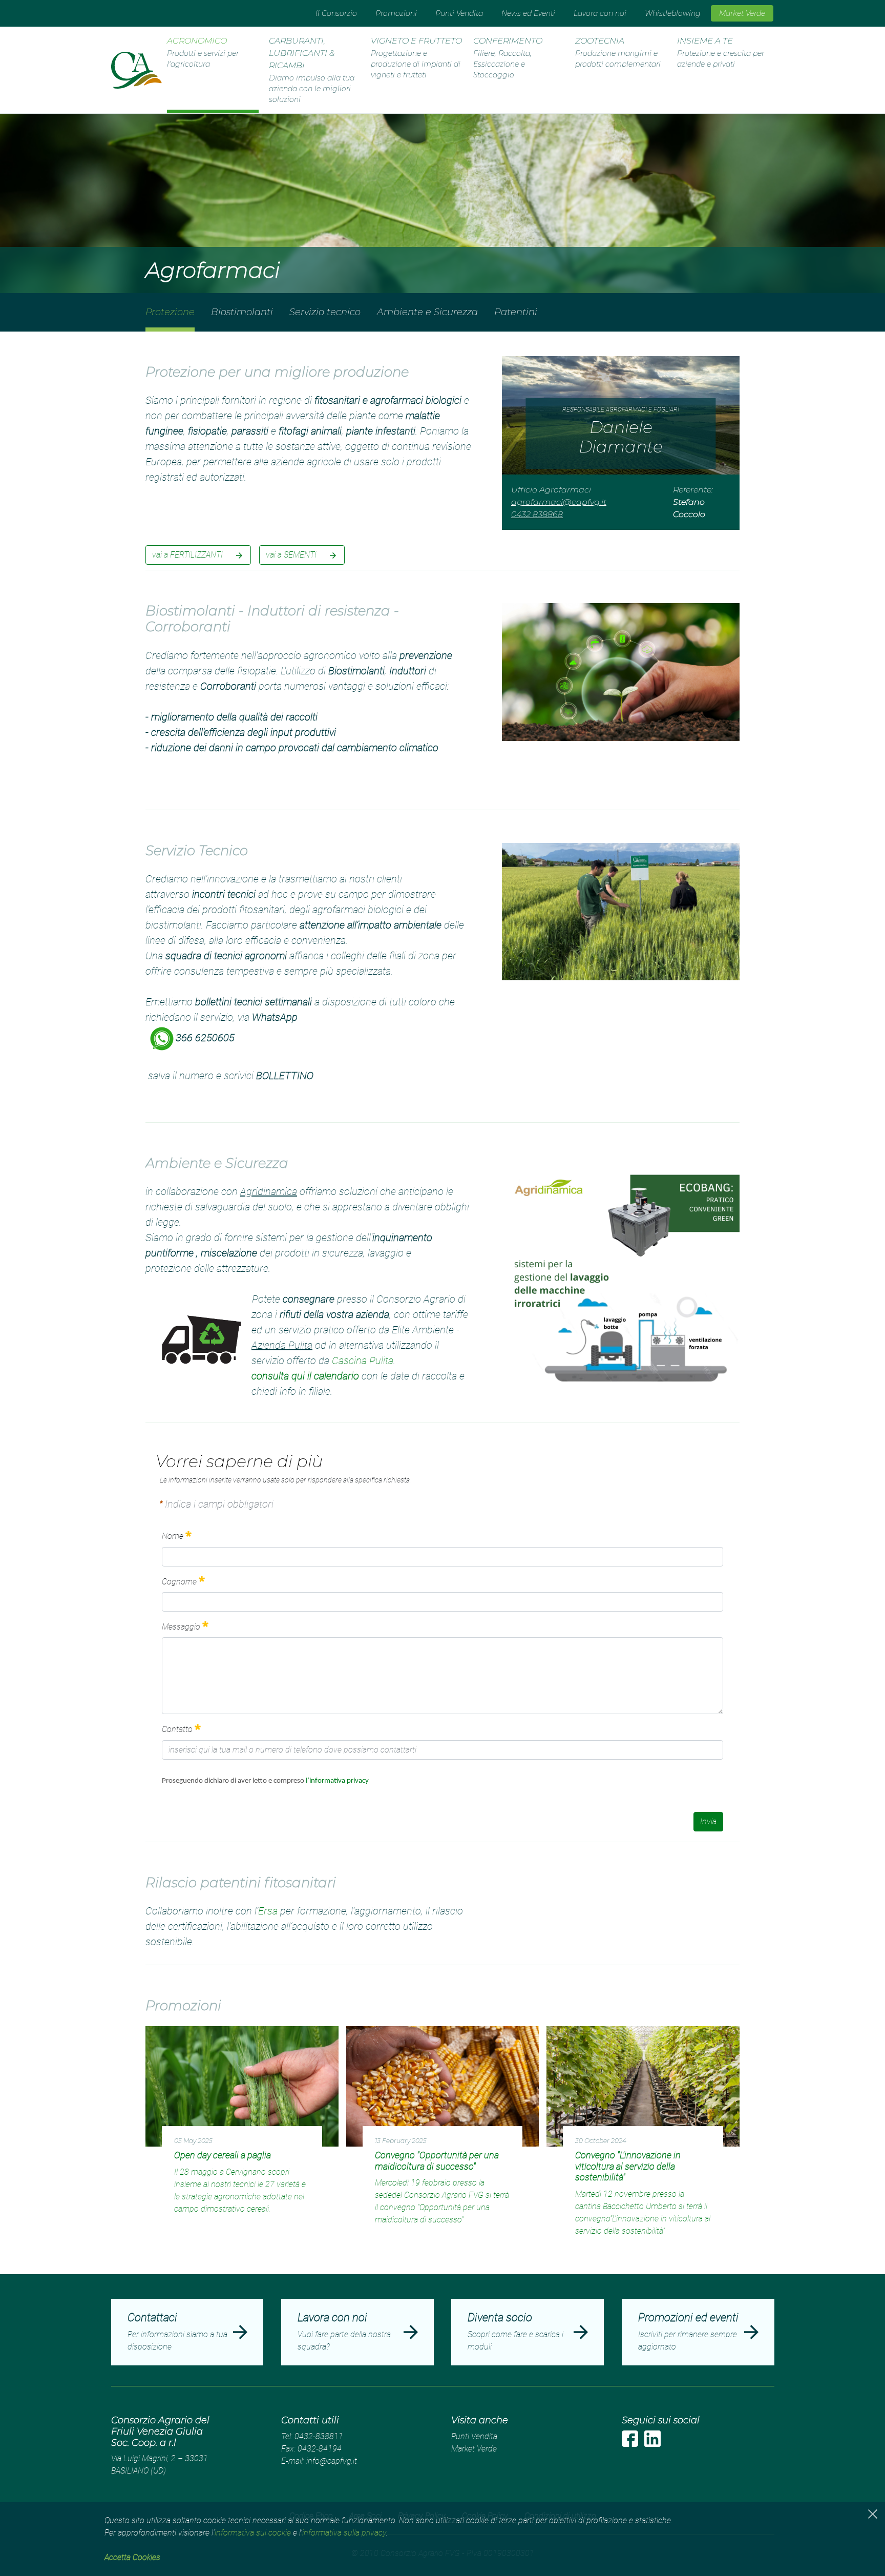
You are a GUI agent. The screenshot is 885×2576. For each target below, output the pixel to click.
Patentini (516, 312)
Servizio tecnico (325, 312)
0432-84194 (320, 2449)
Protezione (170, 312)
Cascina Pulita (363, 1361)
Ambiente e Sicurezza (427, 312)
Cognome (179, 1582)
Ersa (268, 1911)
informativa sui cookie (253, 2533)
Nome (173, 1537)
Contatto (177, 1730)
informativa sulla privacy (344, 2533)
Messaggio (181, 1627)
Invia (708, 1821)
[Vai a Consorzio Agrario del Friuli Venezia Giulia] (136, 70)
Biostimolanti (242, 312)
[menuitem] (336, 13)
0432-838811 (319, 2436)
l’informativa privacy (338, 1781)
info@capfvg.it (332, 2461)
